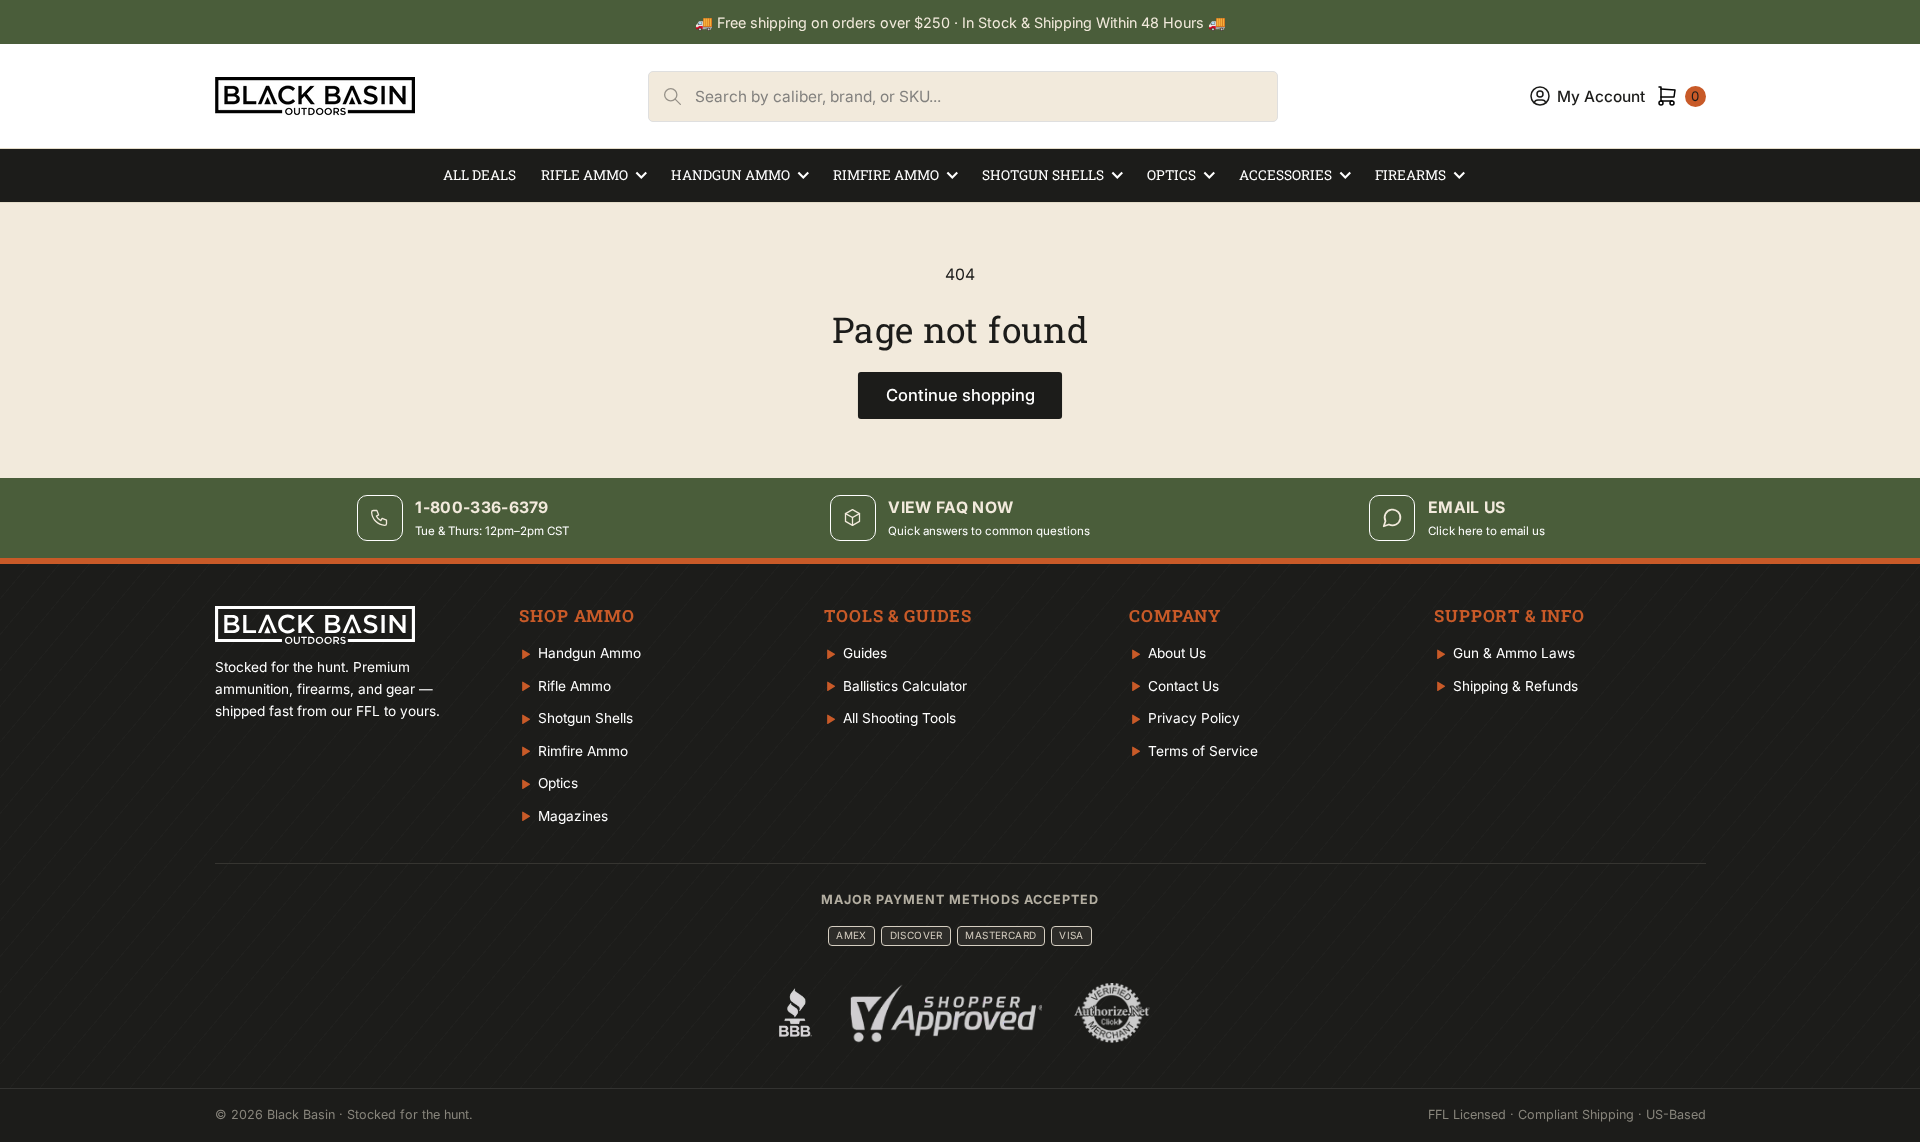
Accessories (1285, 175)
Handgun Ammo (730, 175)
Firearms (1410, 175)
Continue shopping (960, 395)
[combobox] (986, 96)
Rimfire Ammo (886, 175)
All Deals (479, 175)
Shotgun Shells (1043, 175)
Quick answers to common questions (989, 531)
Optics (1171, 175)
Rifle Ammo (584, 175)
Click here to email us (1486, 531)
